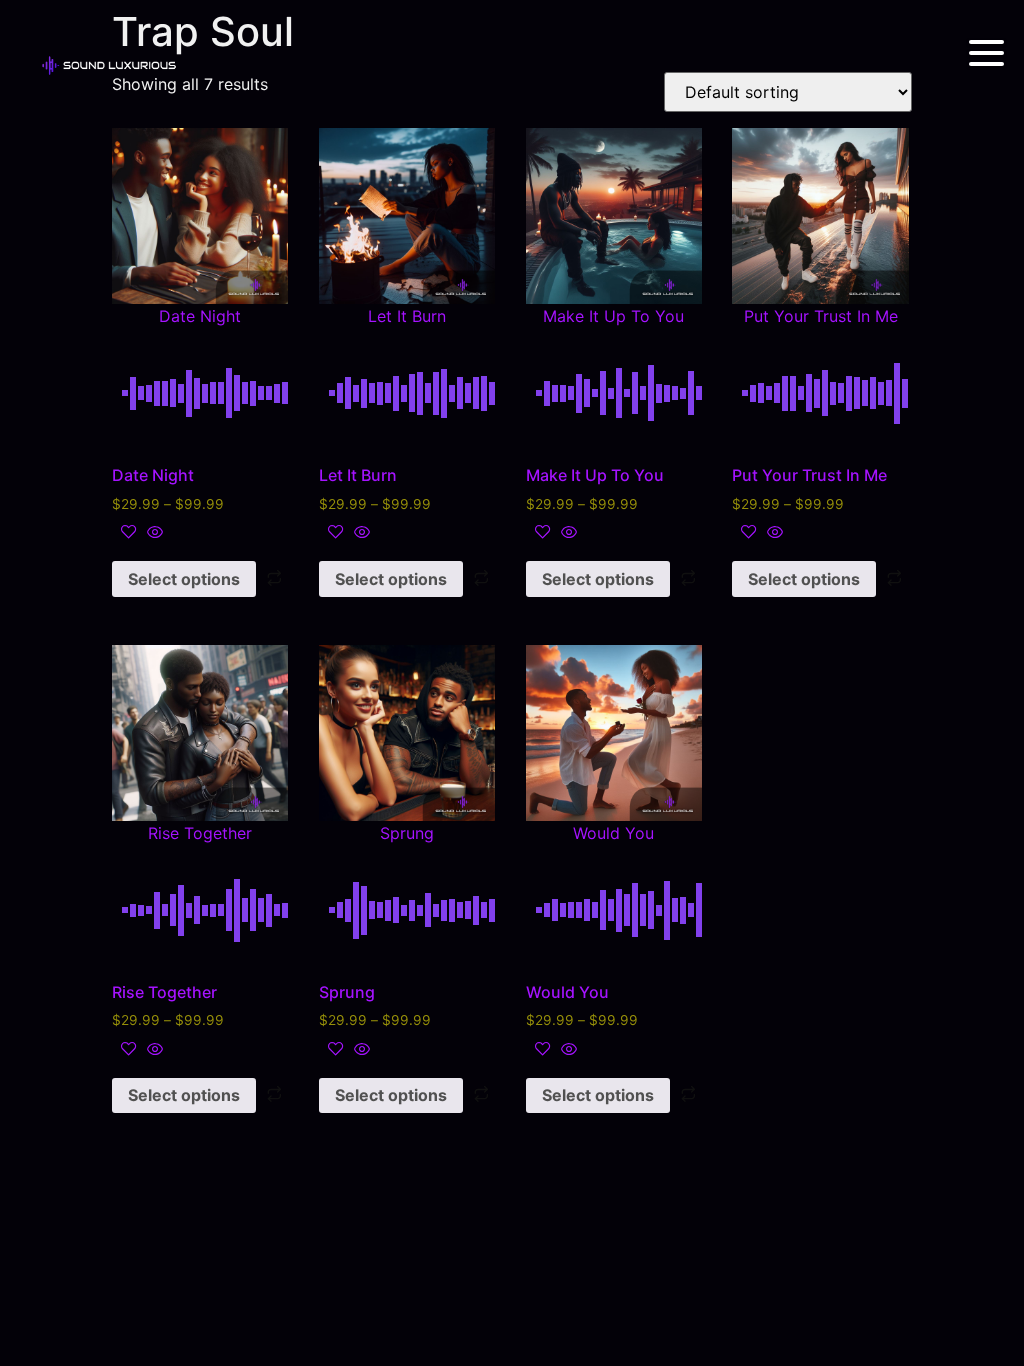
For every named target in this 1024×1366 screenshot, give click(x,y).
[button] (200, 225)
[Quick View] (152, 533)
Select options (184, 579)
